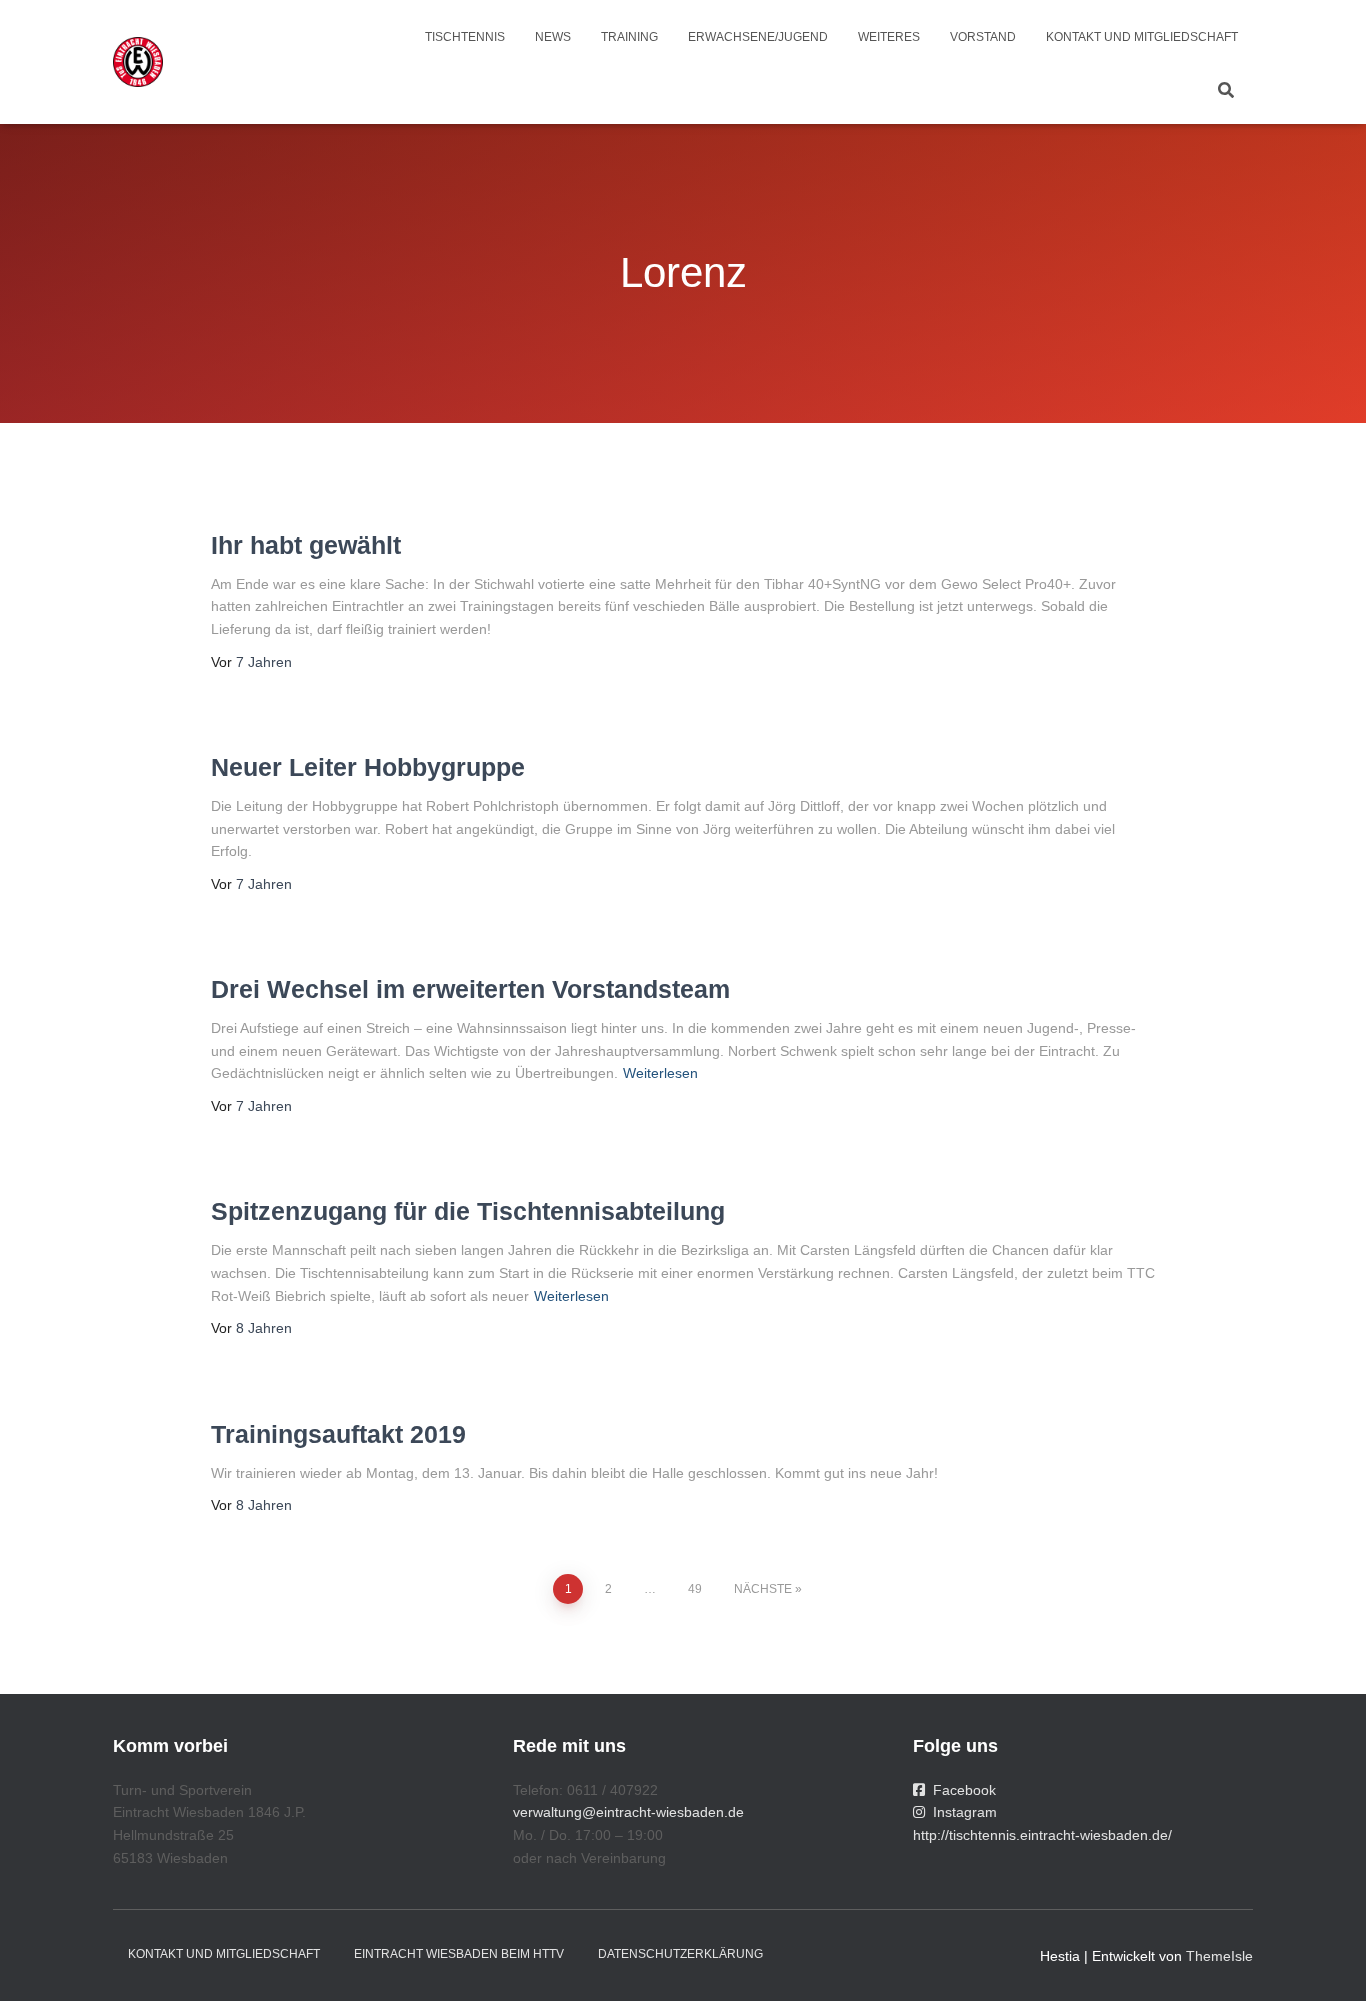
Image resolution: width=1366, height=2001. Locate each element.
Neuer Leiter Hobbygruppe (368, 767)
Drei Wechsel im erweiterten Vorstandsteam (470, 989)
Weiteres (889, 37)
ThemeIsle (1219, 1956)
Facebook (960, 1790)
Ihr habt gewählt (306, 545)
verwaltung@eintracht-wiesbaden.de (628, 1812)
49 (695, 1589)
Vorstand (983, 37)
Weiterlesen (660, 1073)
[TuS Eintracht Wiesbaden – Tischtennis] (138, 62)
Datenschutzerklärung (680, 1954)
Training (629, 37)
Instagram (961, 1812)
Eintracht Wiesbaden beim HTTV (459, 1954)
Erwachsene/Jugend (758, 37)
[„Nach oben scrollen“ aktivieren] (1326, 1961)
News (553, 37)
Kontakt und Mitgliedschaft (1142, 37)
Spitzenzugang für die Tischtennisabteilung (468, 1211)
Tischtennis (465, 37)
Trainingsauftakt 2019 (338, 1434)
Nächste (763, 1589)
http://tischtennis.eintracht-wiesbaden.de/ (1042, 1835)
